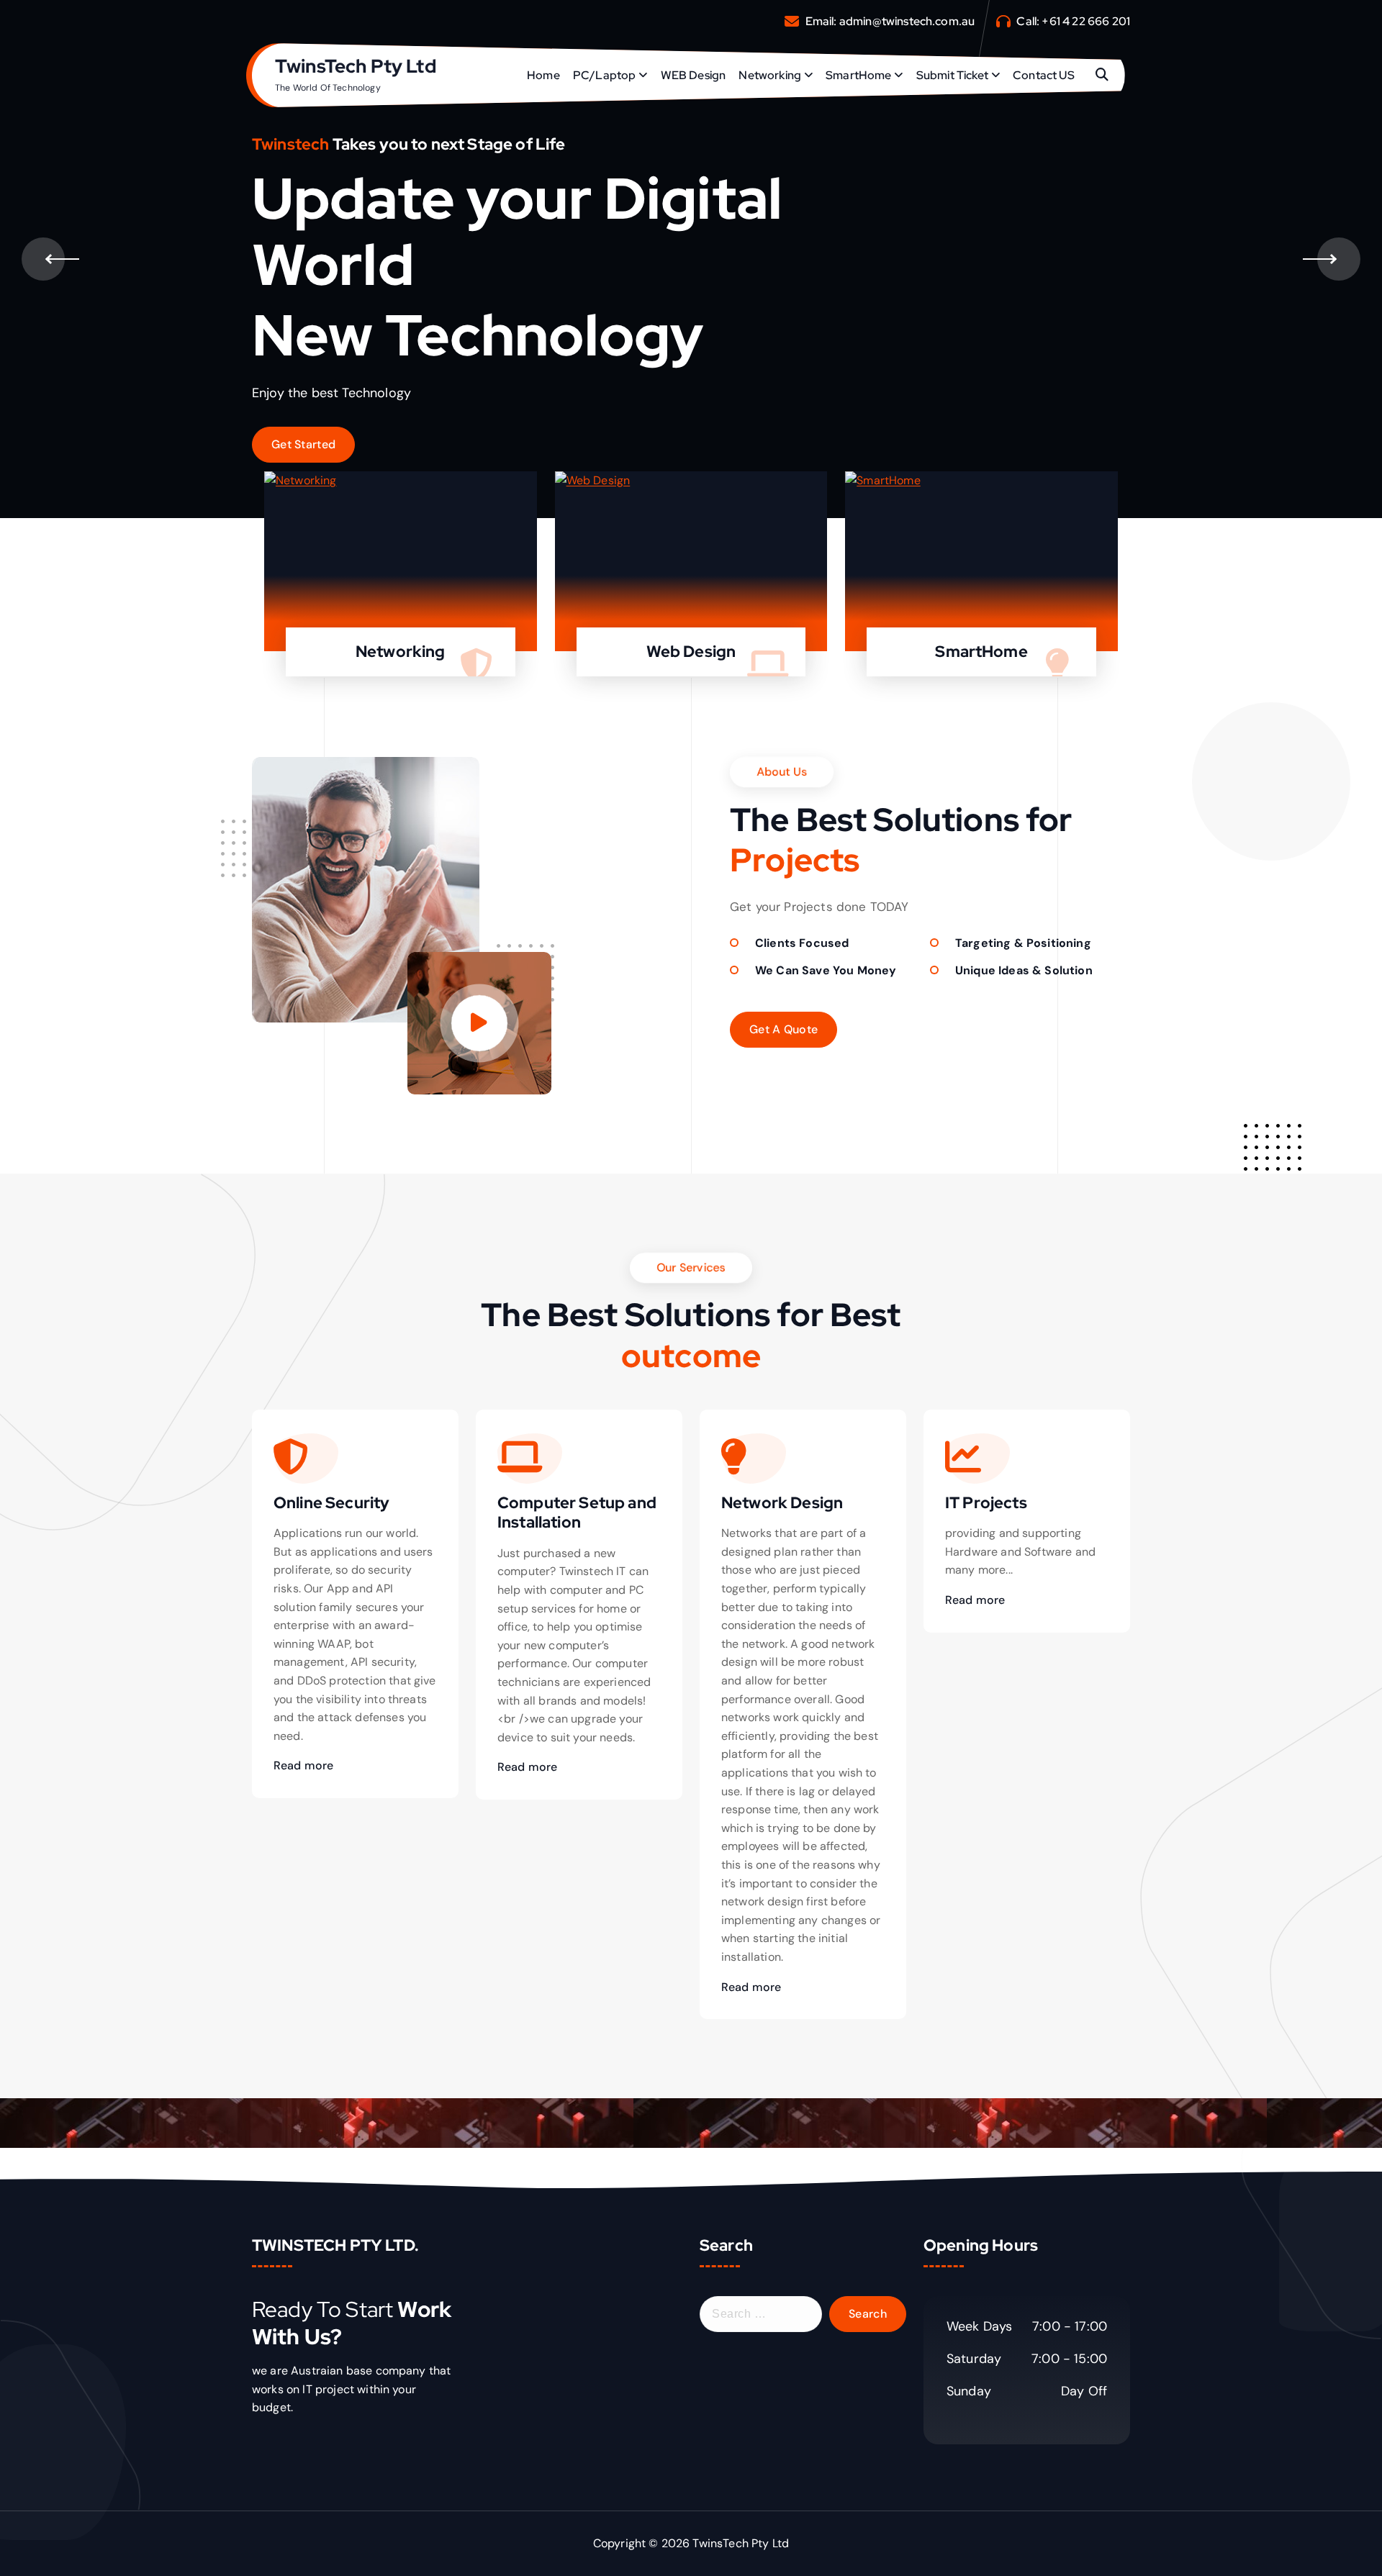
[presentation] (43, 259)
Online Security (331, 1503)
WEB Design (694, 75)
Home (543, 75)
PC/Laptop (604, 75)
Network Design (782, 1503)
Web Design (691, 652)
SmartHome (858, 75)
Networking (770, 75)
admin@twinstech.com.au (907, 21)
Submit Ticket (952, 75)
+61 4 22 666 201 (1086, 21)
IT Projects (986, 1503)
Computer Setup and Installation (577, 1513)
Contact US (1044, 75)
